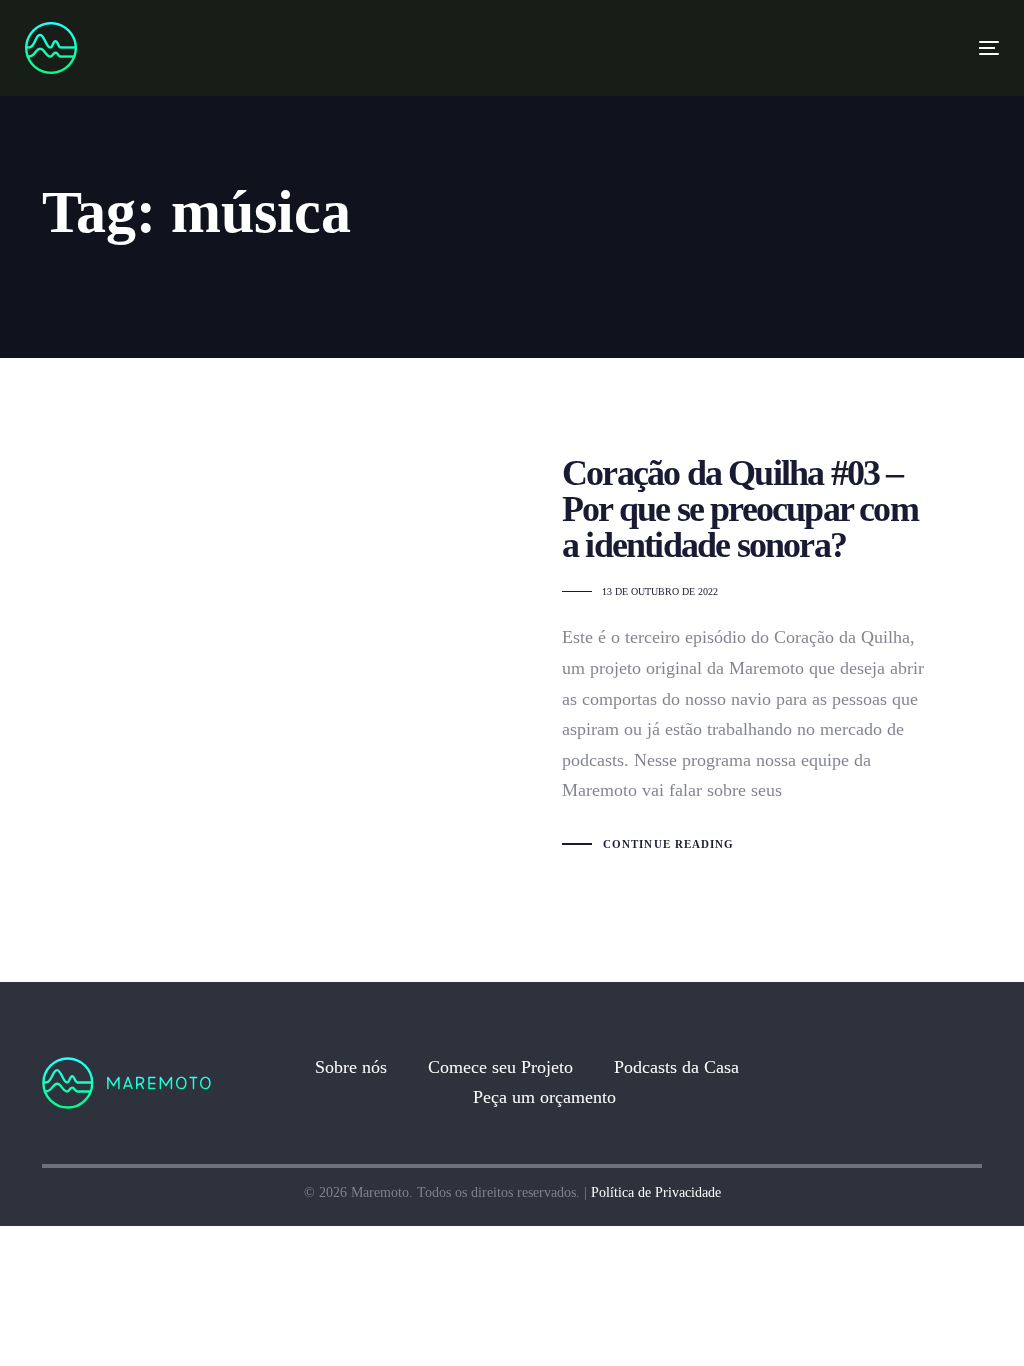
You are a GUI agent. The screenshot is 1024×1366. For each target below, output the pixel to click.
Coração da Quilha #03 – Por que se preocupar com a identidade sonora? (512, 655)
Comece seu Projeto (500, 1067)
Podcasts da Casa (676, 1067)
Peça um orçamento (544, 1097)
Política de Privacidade (656, 1192)
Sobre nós (351, 1067)
